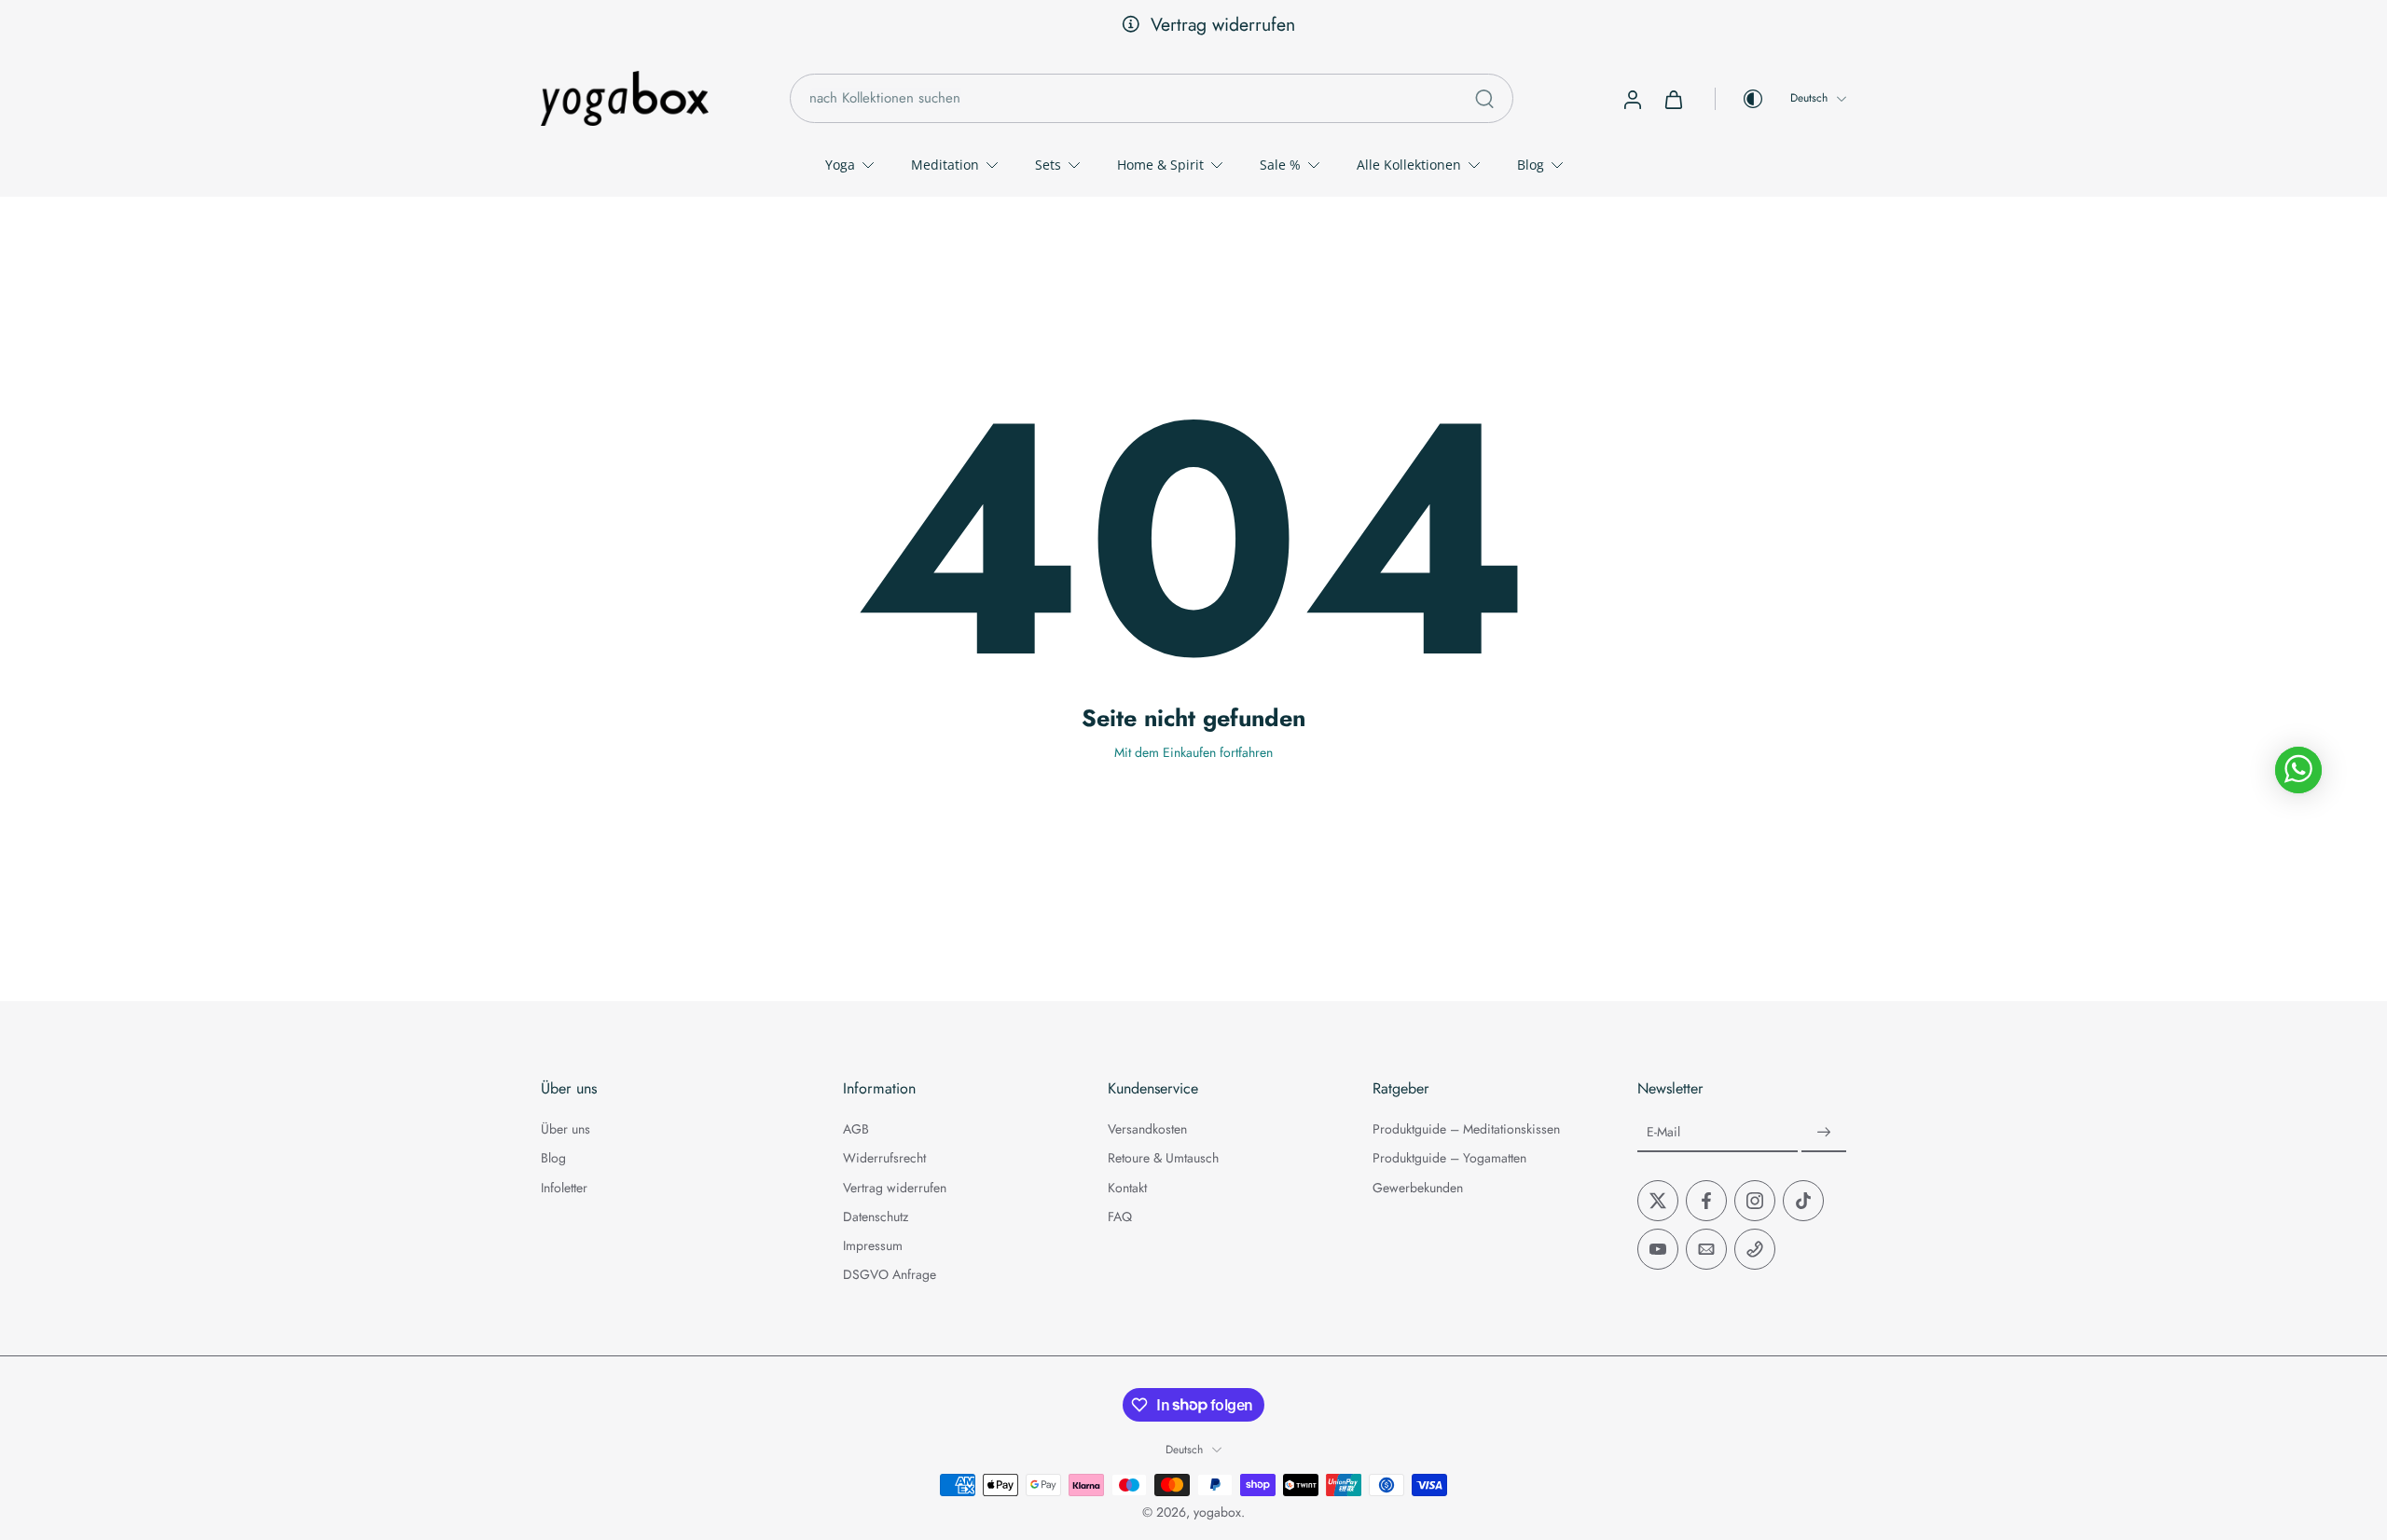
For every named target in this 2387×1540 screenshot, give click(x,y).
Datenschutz (876, 1217)
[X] (1658, 1201)
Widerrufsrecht (884, 1158)
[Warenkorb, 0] (1674, 99)
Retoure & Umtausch (1163, 1158)
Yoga (840, 165)
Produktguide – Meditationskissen (1466, 1129)
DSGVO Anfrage (890, 1275)
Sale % (1280, 165)
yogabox (1217, 1512)
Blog (1531, 165)
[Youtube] (1658, 1249)
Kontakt (1127, 1187)
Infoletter (564, 1187)
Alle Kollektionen (1409, 165)
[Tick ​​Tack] (1803, 1201)
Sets (1048, 165)
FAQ (1120, 1217)
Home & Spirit (1160, 165)
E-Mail (1663, 1132)
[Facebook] (1706, 1201)
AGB (856, 1129)
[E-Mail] (1706, 1249)
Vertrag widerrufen (1208, 24)
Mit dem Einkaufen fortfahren (1193, 752)
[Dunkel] (1740, 99)
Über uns (566, 1129)
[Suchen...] (1484, 99)
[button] (664, 1089)
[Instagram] (1755, 1201)
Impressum (873, 1246)
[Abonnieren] (1824, 1133)
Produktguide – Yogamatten (1449, 1158)
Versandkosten (1147, 1129)
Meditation (945, 165)
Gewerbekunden (1418, 1187)
